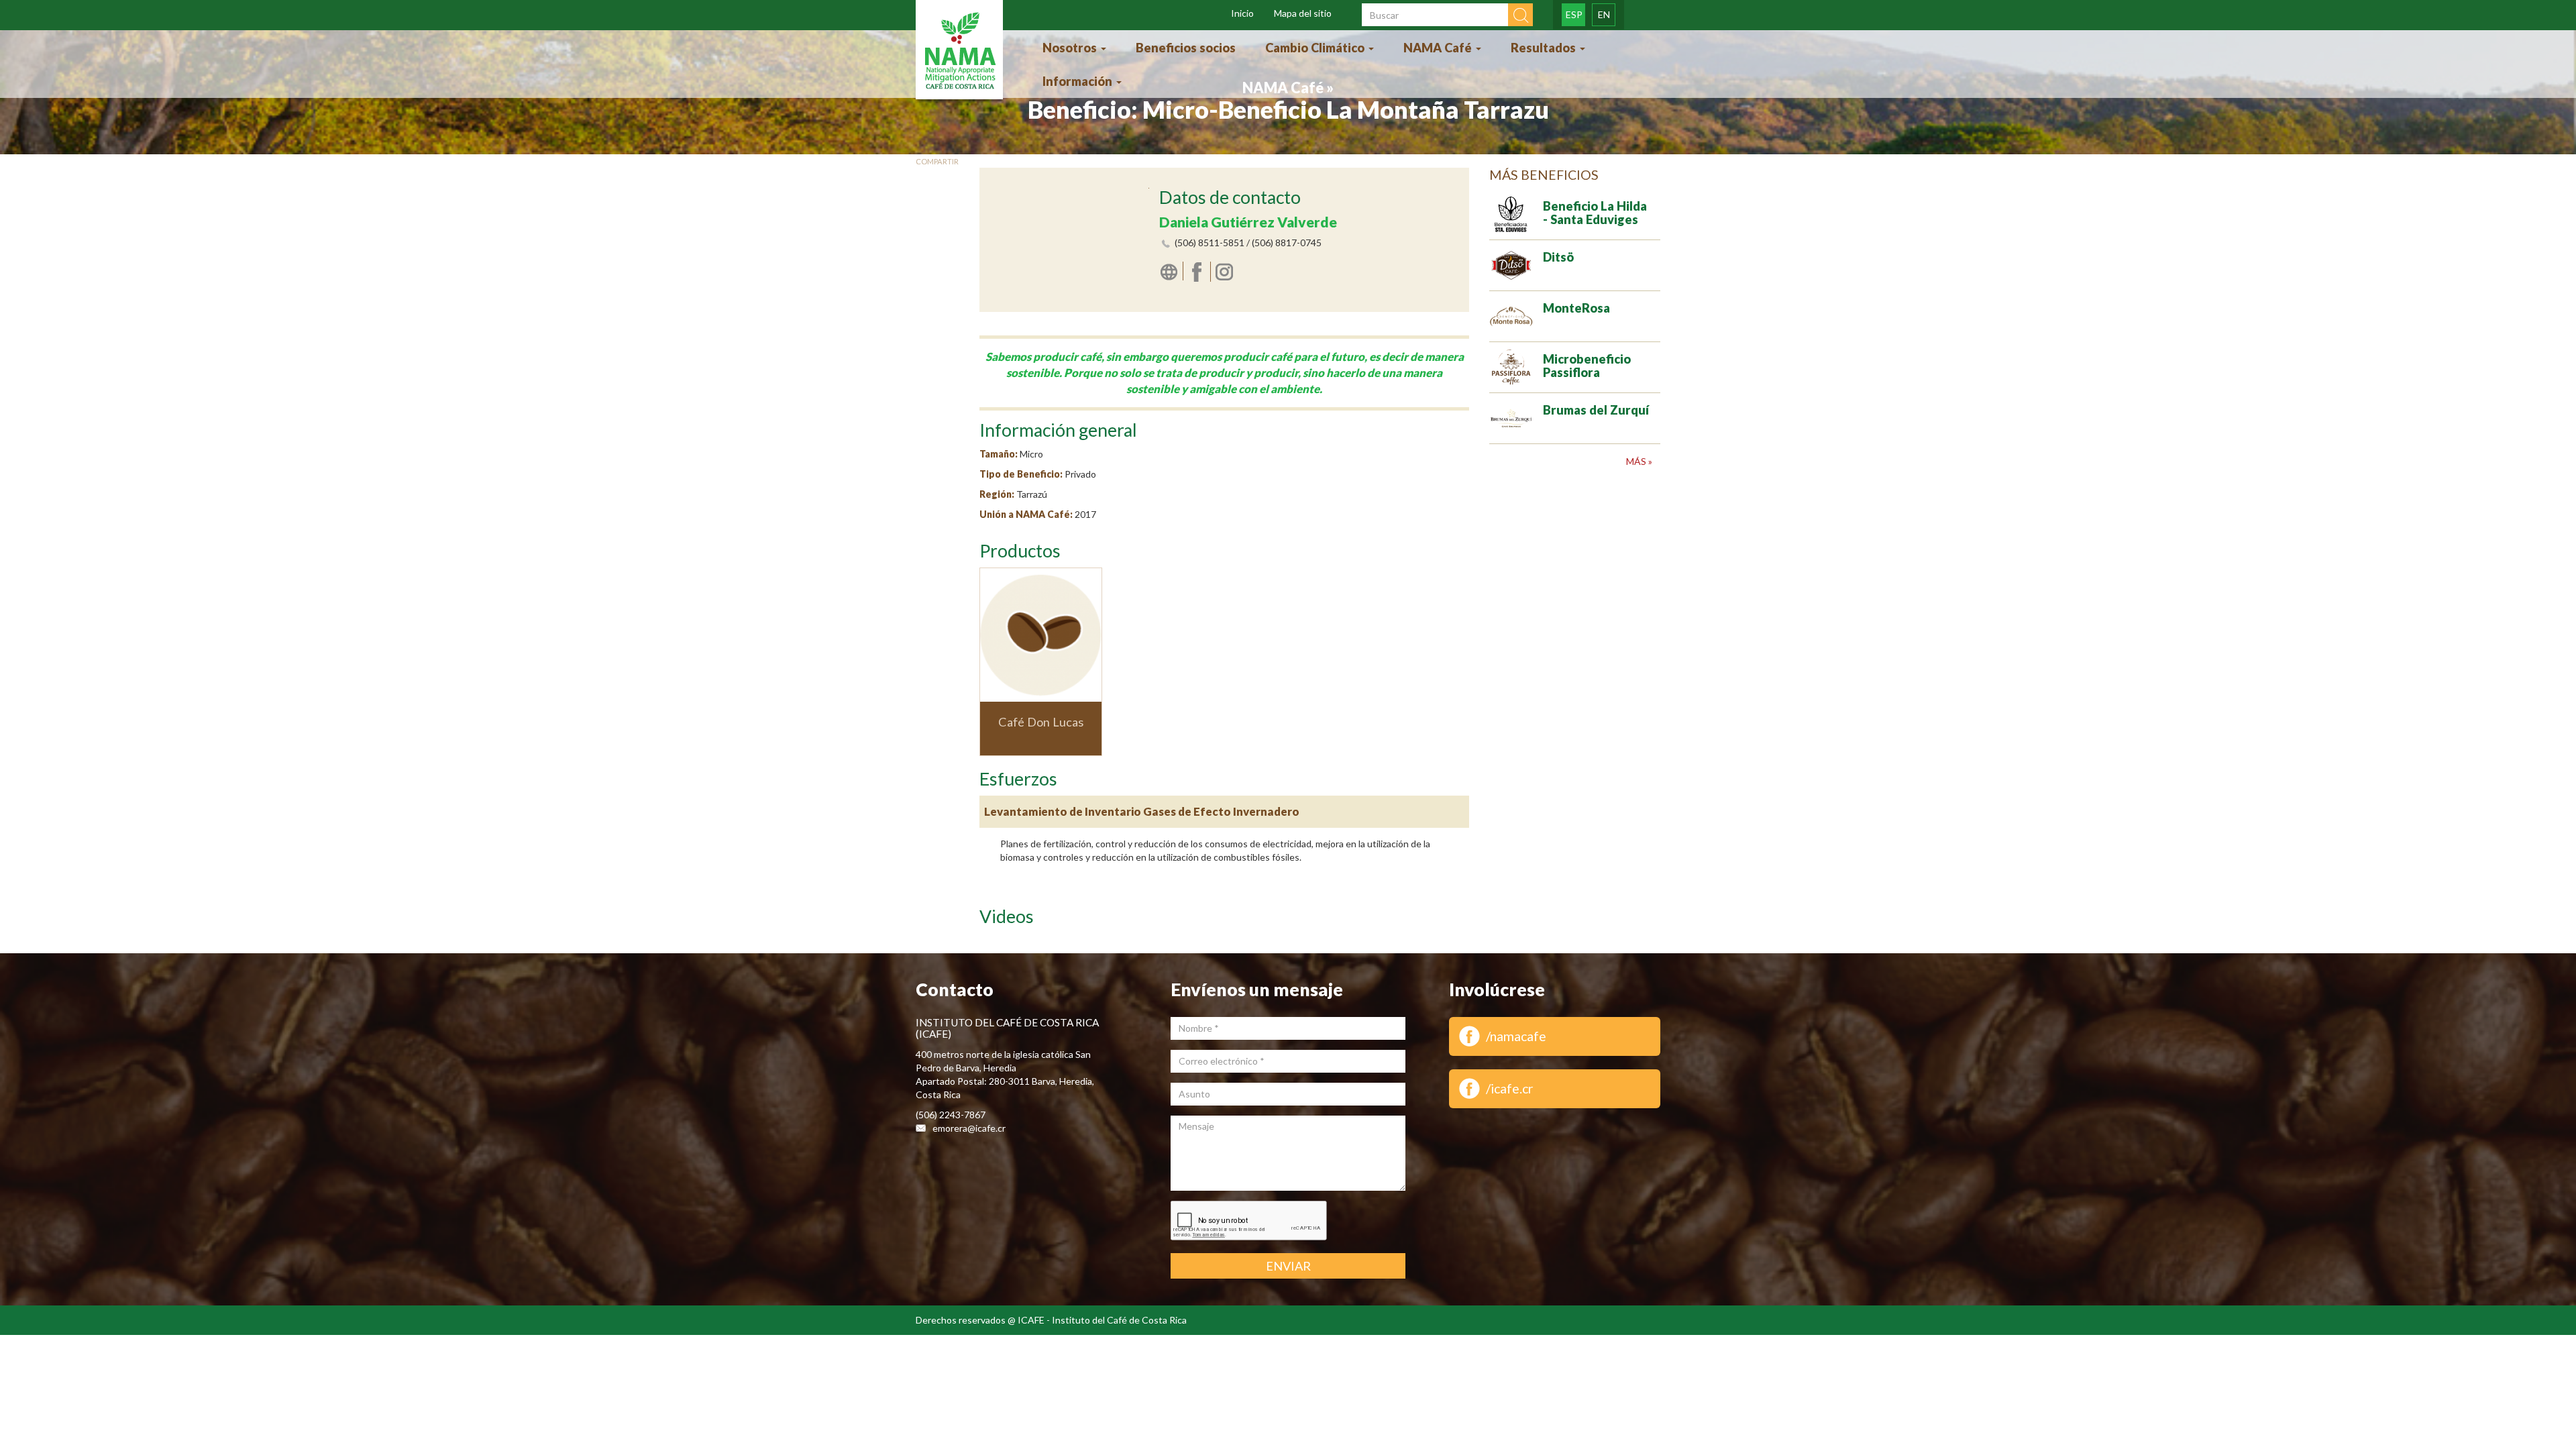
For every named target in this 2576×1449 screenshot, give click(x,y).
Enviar (1288, 1266)
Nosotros (1071, 48)
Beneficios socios (1186, 48)
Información (1079, 81)
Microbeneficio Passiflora (1587, 366)
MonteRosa (1576, 308)
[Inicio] (959, 51)
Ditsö (1558, 257)
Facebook (1199, 272)
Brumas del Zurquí (1596, 410)
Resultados (1545, 48)
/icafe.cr (1510, 1088)
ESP (1574, 14)
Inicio (1242, 13)
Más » (1639, 461)
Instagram (1226, 271)
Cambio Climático (1316, 48)
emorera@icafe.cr (969, 1128)
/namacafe (1516, 1036)
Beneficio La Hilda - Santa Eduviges (1595, 213)
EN (1604, 14)
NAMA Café (1439, 48)
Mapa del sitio (1303, 13)
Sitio (1171, 271)
